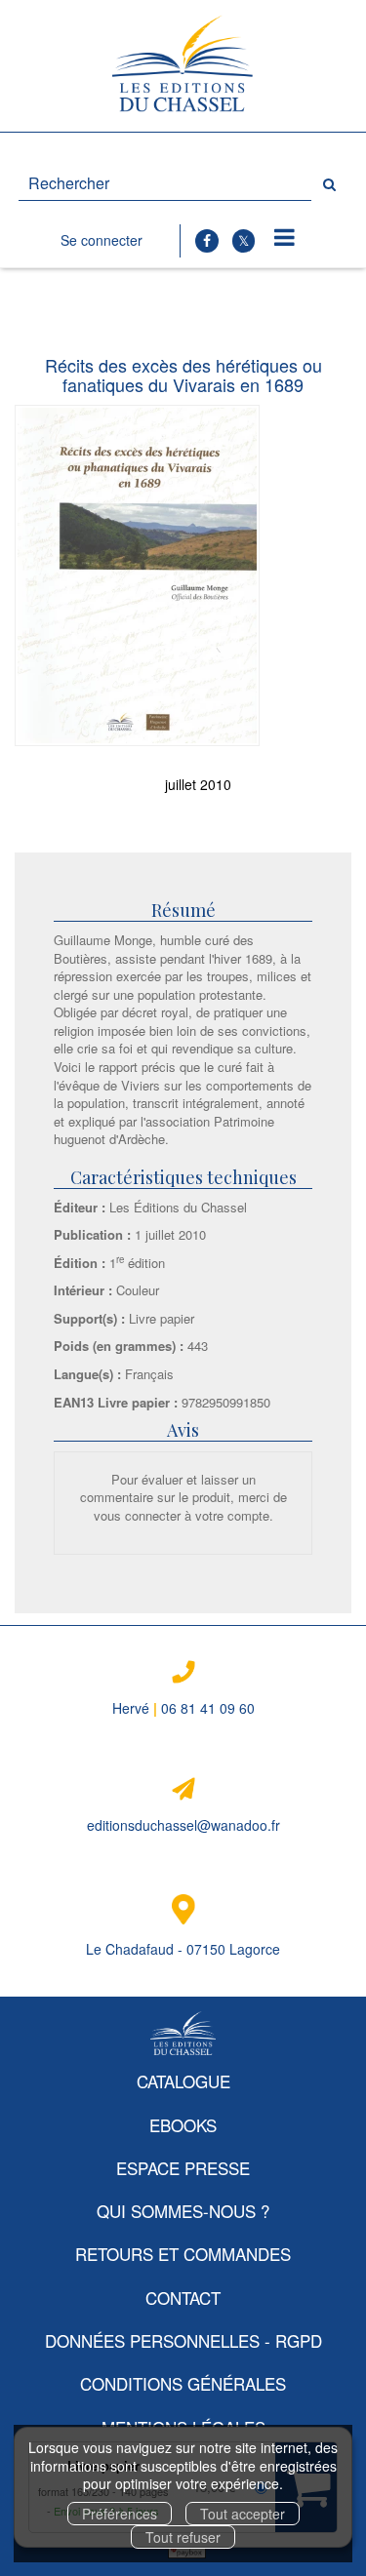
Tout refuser (183, 2537)
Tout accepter (243, 2514)
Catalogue (183, 2081)
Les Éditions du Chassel (178, 1207)
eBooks (183, 2125)
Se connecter (102, 240)
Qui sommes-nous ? (183, 2211)
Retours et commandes (183, 2254)
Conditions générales (183, 2383)
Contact (183, 2298)
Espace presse (183, 2168)
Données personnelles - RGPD (183, 2340)
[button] (137, 576)
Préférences (120, 2514)
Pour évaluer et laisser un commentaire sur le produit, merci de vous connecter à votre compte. (183, 1497)
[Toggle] (285, 238)
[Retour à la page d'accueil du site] (183, 66)
